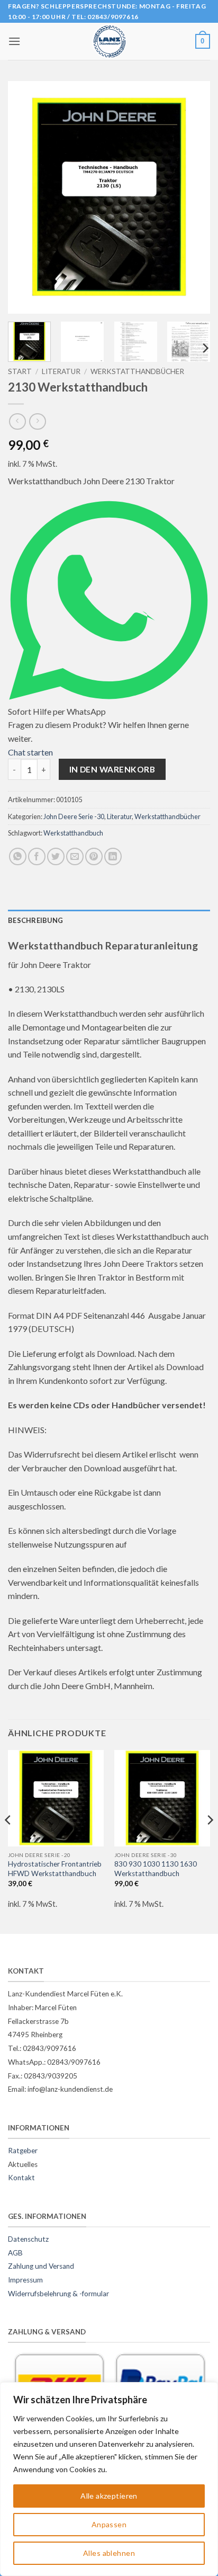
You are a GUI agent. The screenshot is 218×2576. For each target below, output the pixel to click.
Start (20, 371)
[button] (14, 41)
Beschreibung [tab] (35, 920)
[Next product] (17, 421)
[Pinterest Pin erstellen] (94, 856)
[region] (109, 2479)
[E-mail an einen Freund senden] (75, 856)
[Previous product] (37, 421)
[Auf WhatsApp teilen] (18, 856)
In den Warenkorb (112, 769)
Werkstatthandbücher (137, 371)
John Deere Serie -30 (74, 816)
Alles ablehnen (109, 2553)
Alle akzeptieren (109, 2496)
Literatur (61, 371)
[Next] (193, 198)
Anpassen (109, 2524)
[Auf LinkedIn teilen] (113, 856)
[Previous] (25, 198)
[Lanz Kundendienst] (109, 41)
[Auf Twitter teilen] (56, 856)
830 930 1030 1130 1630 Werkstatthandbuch (156, 1869)
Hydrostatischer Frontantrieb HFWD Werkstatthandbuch (55, 1869)
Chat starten (30, 752)
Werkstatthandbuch (73, 833)
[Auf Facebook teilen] (37, 856)
